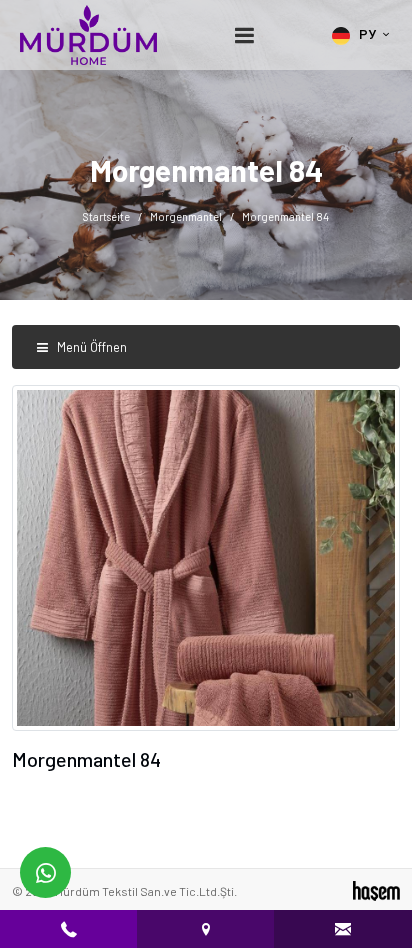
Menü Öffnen (90, 347)
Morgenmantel (186, 216)
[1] (245, 35)
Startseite (106, 216)
